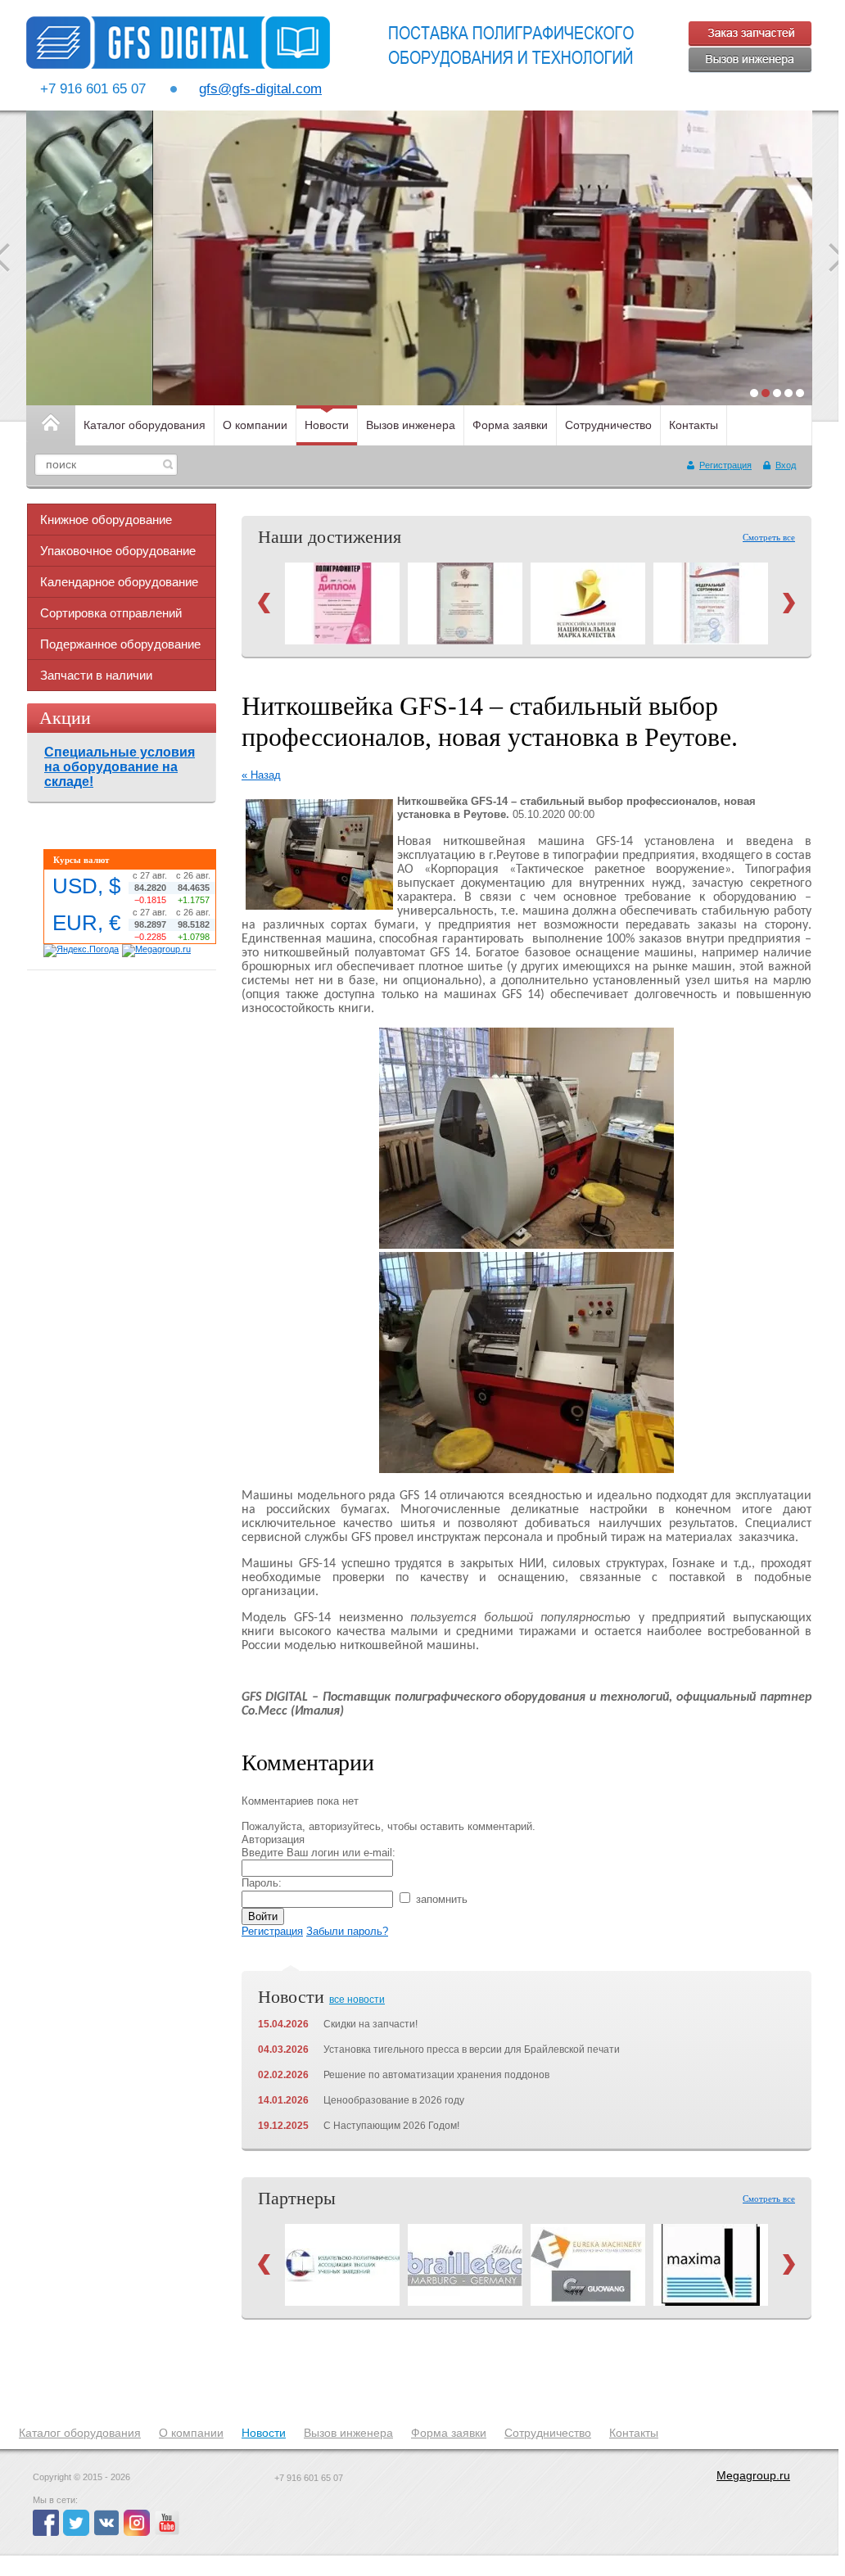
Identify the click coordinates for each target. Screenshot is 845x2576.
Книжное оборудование (106, 520)
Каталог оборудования (145, 425)
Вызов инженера (411, 425)
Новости (327, 425)
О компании (255, 425)
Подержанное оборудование (120, 644)
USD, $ (86, 886)
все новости (357, 2000)
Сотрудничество (608, 425)
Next (789, 603)
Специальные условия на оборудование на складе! (120, 767)
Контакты (694, 425)
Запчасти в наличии (96, 675)
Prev (264, 603)
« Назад (261, 775)
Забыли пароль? (347, 1931)
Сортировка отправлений (111, 613)
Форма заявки (510, 425)
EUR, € (86, 923)
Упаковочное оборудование (118, 551)
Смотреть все (769, 537)
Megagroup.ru (753, 2475)
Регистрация (725, 465)
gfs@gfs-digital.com (260, 89)
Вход (786, 465)
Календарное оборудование (119, 582)
